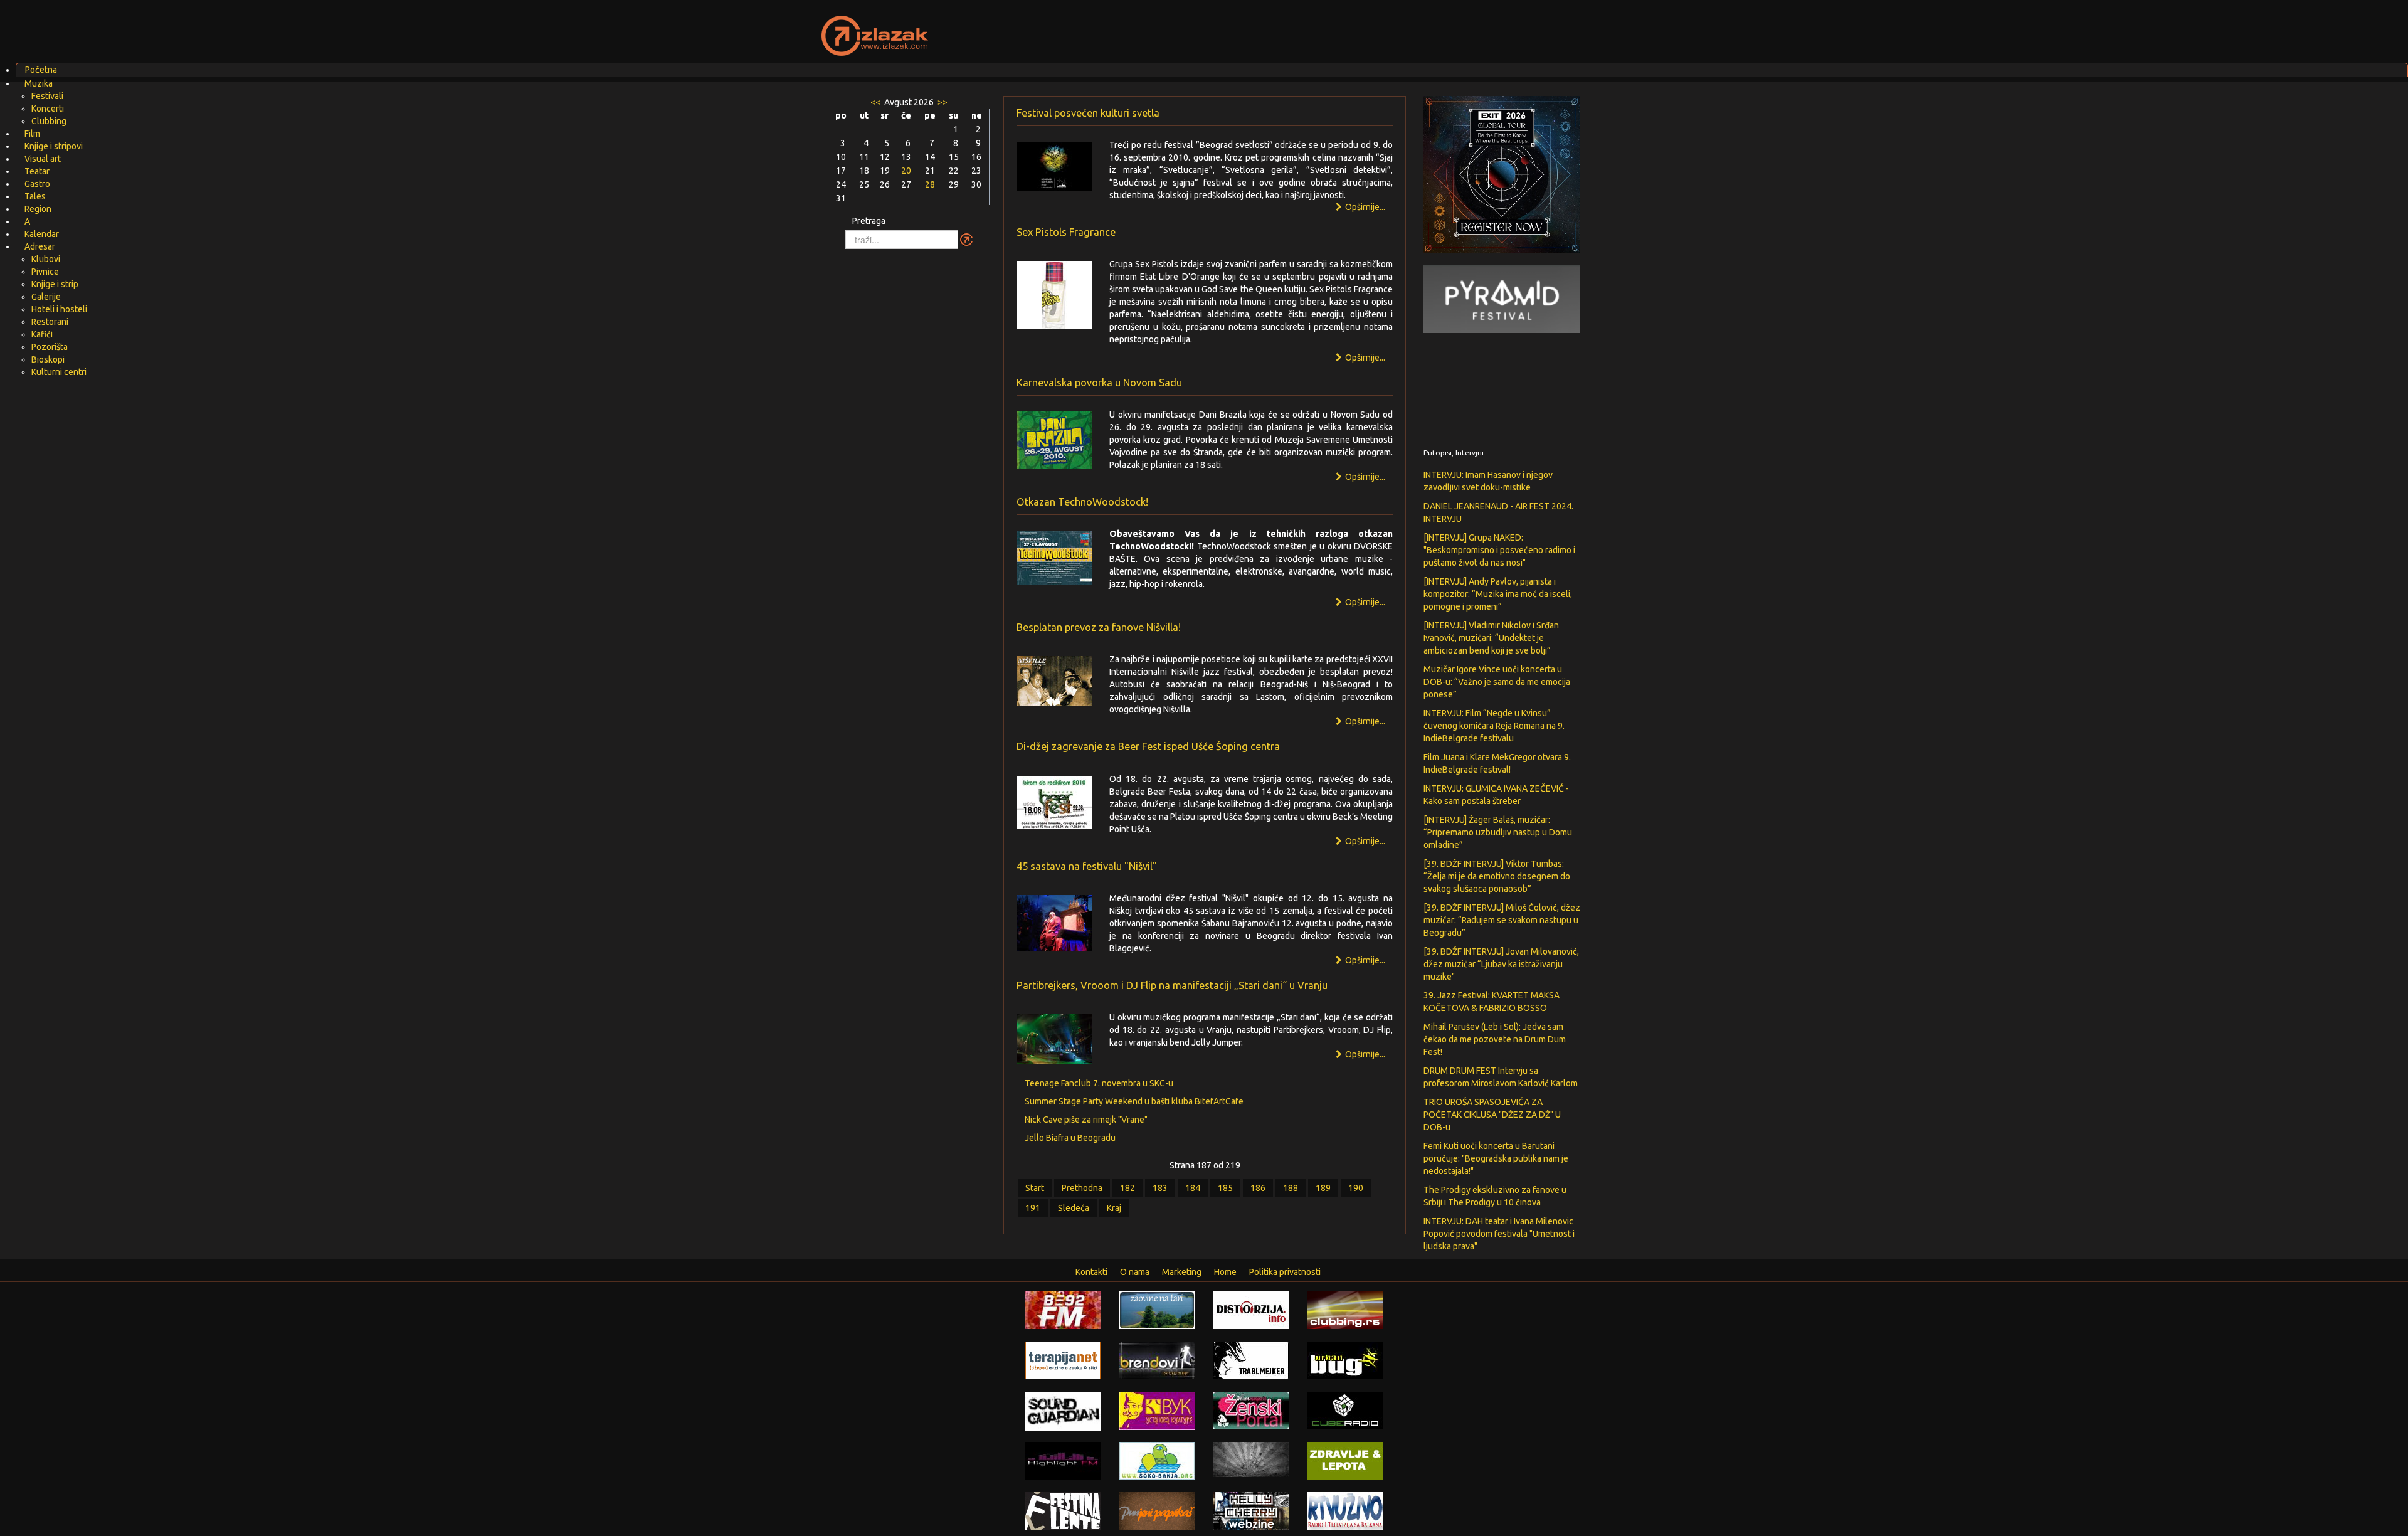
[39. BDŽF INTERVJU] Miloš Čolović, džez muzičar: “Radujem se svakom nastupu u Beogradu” (1502, 920)
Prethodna (1082, 1188)
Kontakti (1091, 1272)
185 (1225, 1188)
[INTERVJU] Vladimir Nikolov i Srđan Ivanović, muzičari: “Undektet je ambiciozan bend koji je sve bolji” (1491, 638)
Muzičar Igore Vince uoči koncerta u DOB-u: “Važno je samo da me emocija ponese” (1497, 682)
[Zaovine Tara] (1157, 1310)
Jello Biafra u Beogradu (1070, 1138)
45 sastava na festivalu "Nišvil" (1087, 866)
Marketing (1182, 1272)
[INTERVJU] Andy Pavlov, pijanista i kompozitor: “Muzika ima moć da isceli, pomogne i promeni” (1498, 594)
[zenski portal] (1251, 1410)
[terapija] (1063, 1360)
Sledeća (1074, 1208)
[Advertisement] (1352, 28)
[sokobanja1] (1157, 1460)
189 (1323, 1188)
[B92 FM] (1063, 1310)
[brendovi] (1157, 1360)
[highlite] (1063, 1460)
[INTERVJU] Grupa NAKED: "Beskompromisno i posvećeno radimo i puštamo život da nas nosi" (1499, 550)
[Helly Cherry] (1251, 1510)
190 (1356, 1188)
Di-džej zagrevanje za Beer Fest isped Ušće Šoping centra (1148, 746)
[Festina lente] (1063, 1510)
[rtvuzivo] (1345, 1510)
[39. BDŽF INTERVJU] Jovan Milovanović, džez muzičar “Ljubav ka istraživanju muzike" (1501, 964)
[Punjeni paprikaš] (1157, 1510)
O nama (1135, 1272)
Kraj (1114, 1208)
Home (1225, 1272)
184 (1193, 1188)
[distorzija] (1251, 1310)
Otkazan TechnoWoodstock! (1082, 502)
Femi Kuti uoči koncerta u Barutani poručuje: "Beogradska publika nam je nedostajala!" (1496, 1158)
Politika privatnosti (1285, 1272)
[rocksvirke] (1251, 1459)
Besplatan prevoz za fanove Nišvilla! (1099, 627)
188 (1291, 1188)
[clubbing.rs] (1345, 1310)
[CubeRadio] (1345, 1410)
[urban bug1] (1345, 1360)
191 (1033, 1208)
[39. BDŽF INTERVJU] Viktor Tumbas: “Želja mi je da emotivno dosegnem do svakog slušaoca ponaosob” (1497, 876)
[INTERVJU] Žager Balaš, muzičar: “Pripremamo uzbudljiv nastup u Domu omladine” (1498, 832)
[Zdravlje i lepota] (1345, 1460)
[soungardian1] (1063, 1411)
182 (1127, 1188)
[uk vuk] (1157, 1410)
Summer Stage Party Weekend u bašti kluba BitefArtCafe (1134, 1101)
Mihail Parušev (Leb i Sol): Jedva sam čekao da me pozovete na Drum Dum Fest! (1495, 1039)
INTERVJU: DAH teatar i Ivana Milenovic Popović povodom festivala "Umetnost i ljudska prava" (1499, 1234)
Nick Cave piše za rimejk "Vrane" (1086, 1120)
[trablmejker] (1251, 1360)
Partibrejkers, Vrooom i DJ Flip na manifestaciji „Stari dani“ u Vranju (1172, 985)
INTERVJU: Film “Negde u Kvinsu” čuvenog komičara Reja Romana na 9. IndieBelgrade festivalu (1494, 726)
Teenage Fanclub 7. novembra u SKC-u (1099, 1083)
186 (1258, 1188)
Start (1035, 1188)
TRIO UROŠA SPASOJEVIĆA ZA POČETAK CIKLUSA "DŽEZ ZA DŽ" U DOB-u (1492, 1115)
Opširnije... (1364, 477)
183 (1160, 1188)
